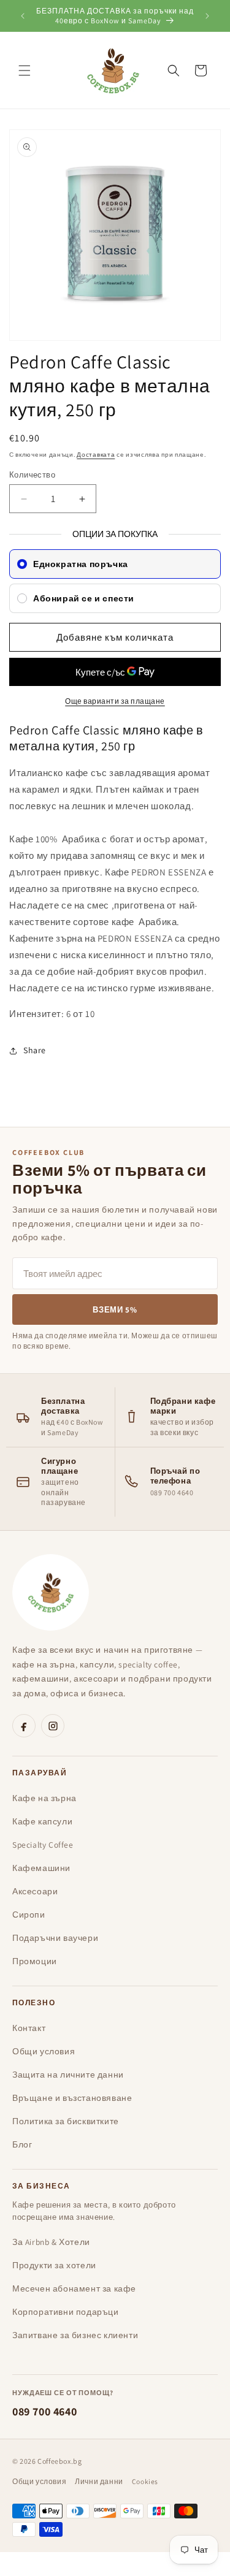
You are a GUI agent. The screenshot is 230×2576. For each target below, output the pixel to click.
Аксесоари (35, 1891)
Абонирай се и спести (84, 598)
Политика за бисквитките (66, 2121)
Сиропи (29, 1915)
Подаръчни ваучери (55, 1938)
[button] (25, 70)
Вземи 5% (115, 1310)
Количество (32, 475)
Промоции (35, 1961)
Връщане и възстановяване (72, 2098)
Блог (22, 2144)
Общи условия (44, 2051)
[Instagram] (53, 1726)
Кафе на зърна (44, 1798)
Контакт (29, 2028)
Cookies (145, 2481)
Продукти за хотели (54, 2265)
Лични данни (99, 2481)
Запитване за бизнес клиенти (75, 2335)
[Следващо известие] (207, 16)
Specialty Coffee (43, 1845)
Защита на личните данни (68, 2075)
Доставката (96, 455)
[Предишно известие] (23, 16)
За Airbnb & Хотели (51, 2242)
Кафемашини (41, 1868)
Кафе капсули (42, 1821)
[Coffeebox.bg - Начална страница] (51, 1592)
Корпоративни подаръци (66, 2312)
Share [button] (35, 1050)
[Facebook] (24, 1726)
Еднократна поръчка (81, 564)
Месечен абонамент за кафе (74, 2288)
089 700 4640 (44, 2411)
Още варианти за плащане (115, 701)
